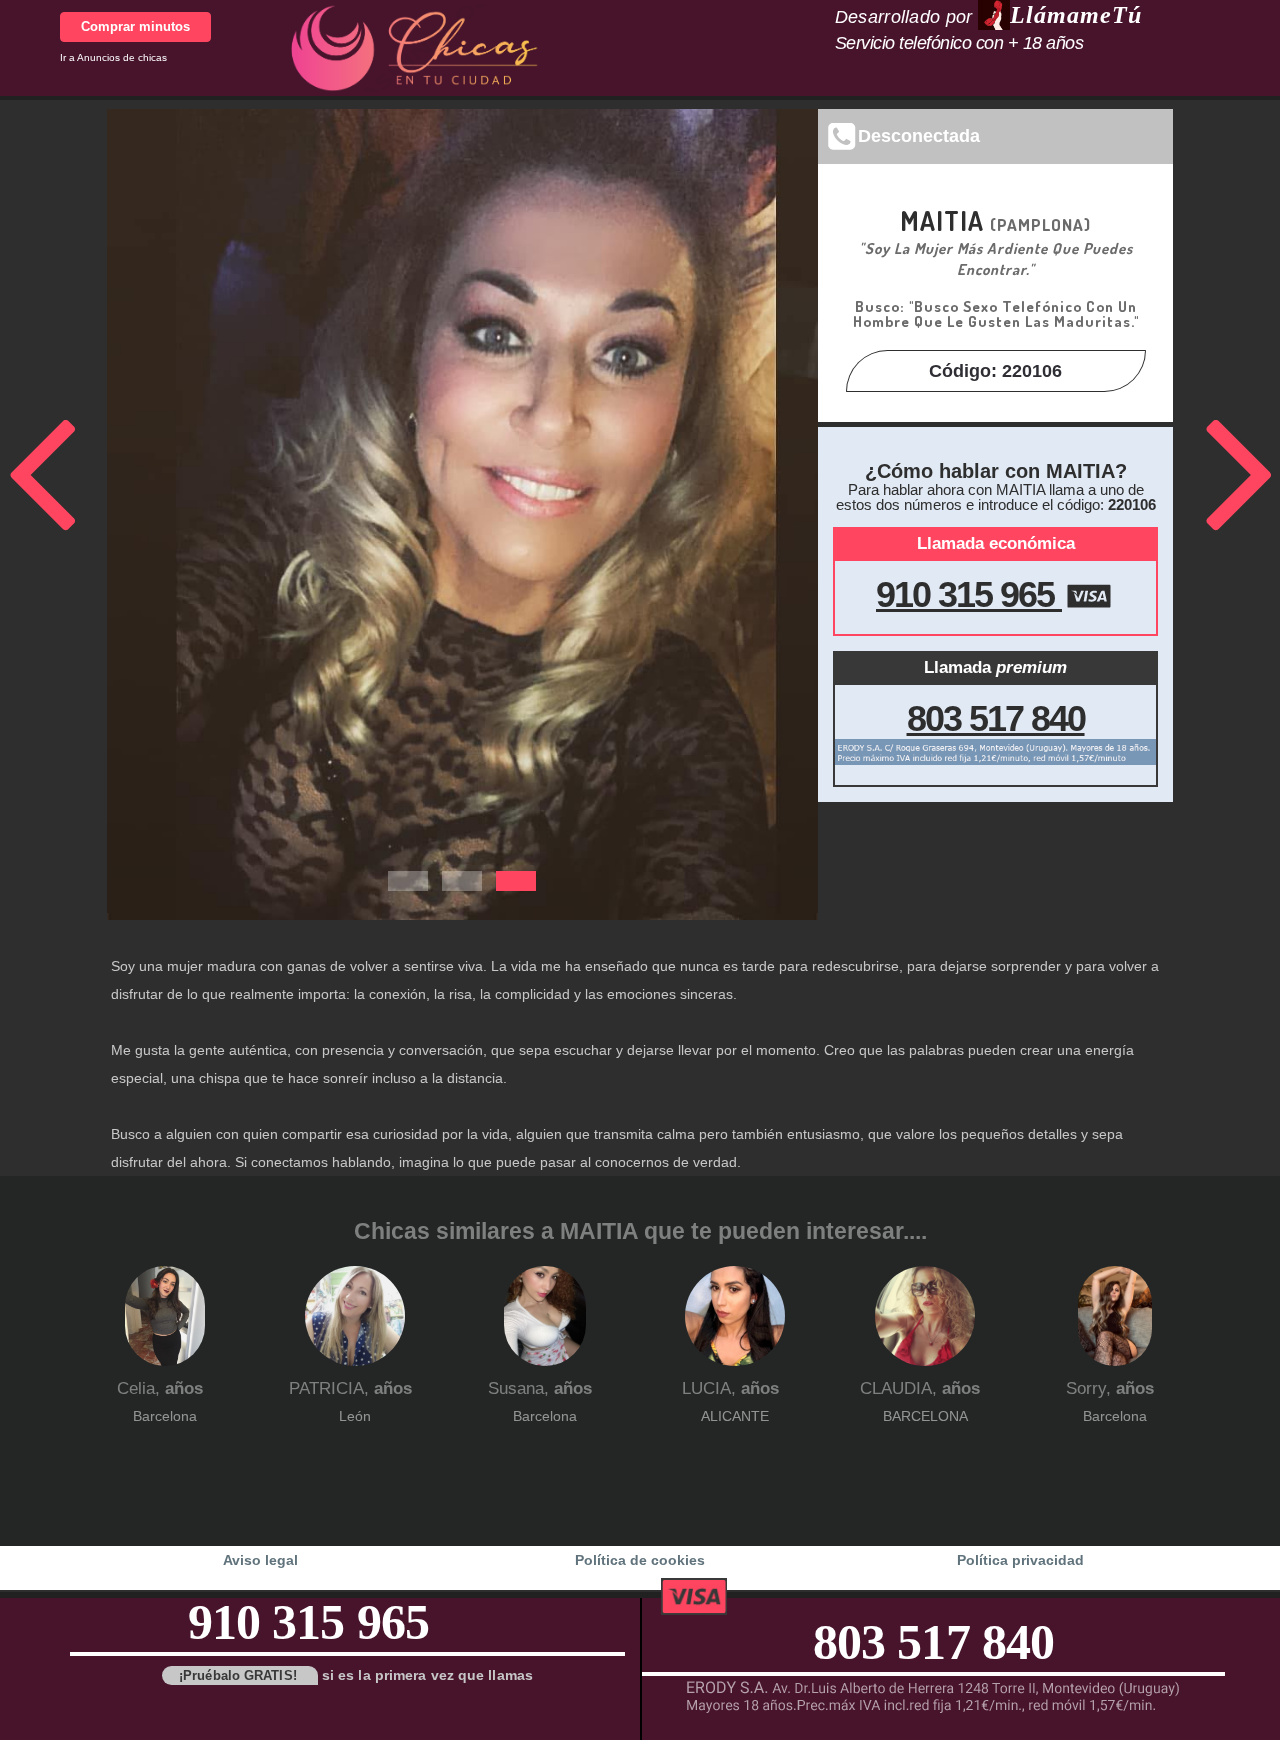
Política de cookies (640, 1560)
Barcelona (165, 1416)
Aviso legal (260, 1560)
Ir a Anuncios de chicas (113, 57)
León (355, 1416)
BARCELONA (925, 1416)
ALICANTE (735, 1416)
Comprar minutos (135, 26)
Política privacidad (1020, 1560)
